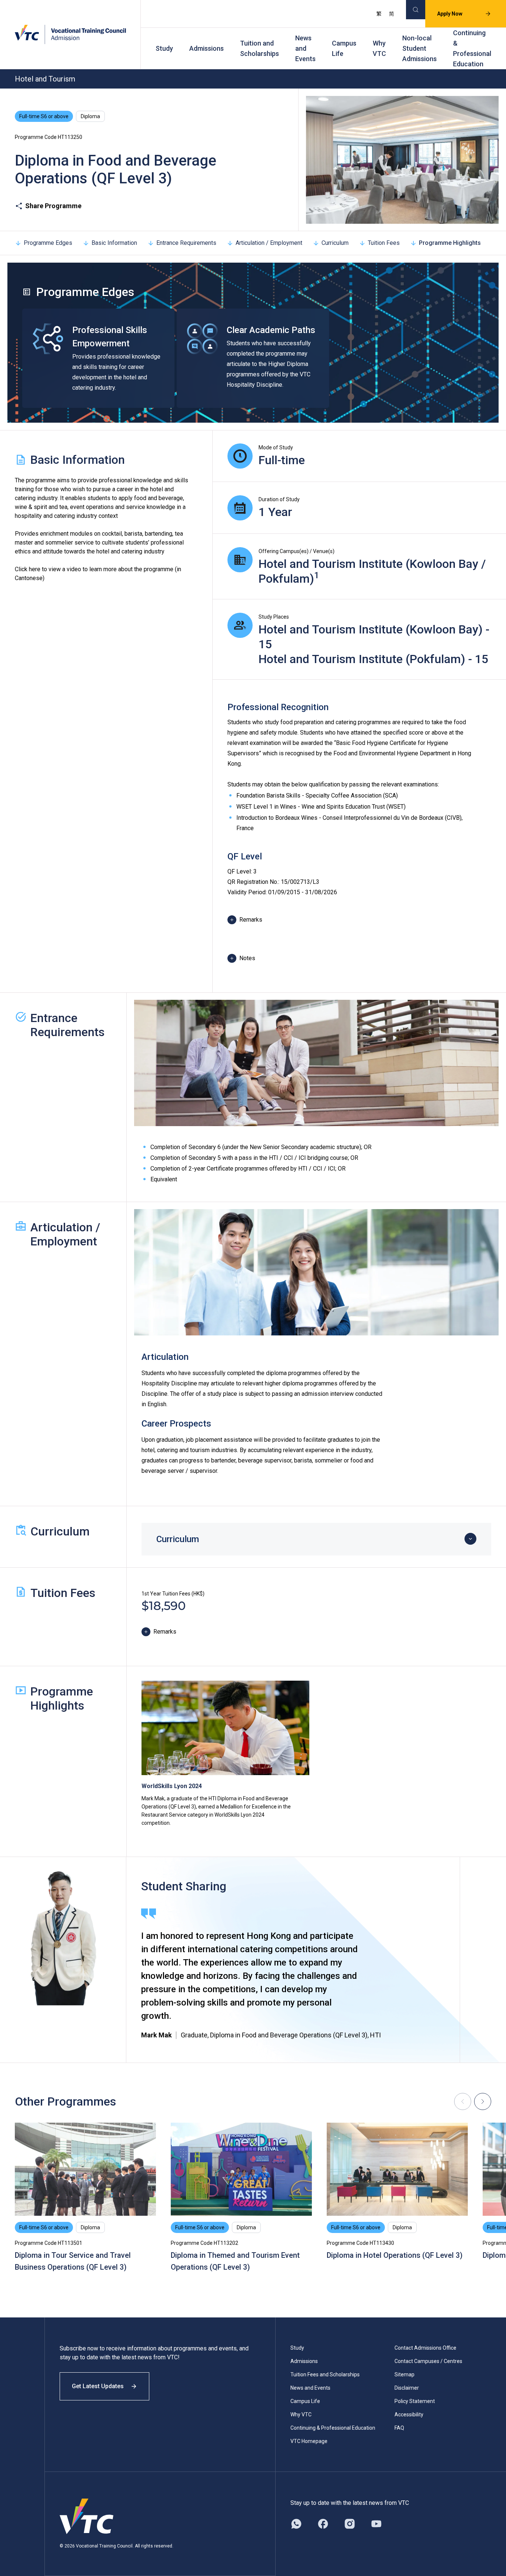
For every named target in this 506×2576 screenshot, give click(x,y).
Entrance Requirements (186, 243)
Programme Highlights (450, 243)
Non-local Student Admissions (420, 48)
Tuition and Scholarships (259, 48)
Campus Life (344, 48)
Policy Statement (415, 2401)
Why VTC (379, 48)
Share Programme (53, 206)
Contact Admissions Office (425, 2348)
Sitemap (405, 2374)
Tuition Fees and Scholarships (325, 2374)
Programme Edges (48, 243)
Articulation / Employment (269, 243)
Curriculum (335, 243)
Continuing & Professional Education (472, 48)
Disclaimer (407, 2388)
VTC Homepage (309, 2441)
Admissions (207, 48)
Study (164, 48)
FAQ (399, 2428)
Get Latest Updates (98, 2386)
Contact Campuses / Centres (428, 2361)
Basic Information (114, 243)
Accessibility (409, 2414)
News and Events (305, 48)
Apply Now (450, 14)
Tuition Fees (384, 243)
